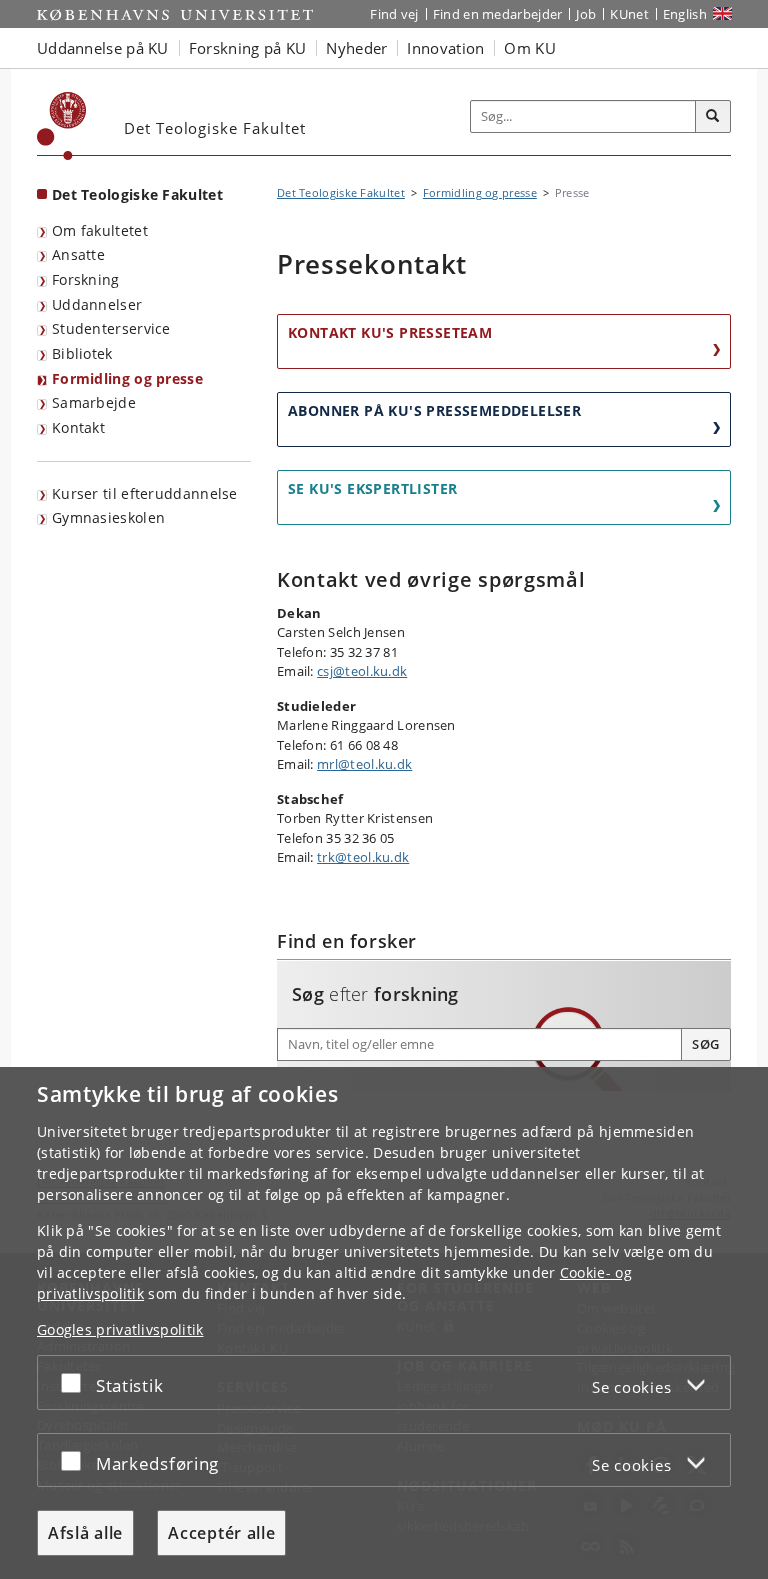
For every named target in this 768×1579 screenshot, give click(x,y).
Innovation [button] (445, 48)
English (685, 14)
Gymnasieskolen (108, 517)
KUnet (629, 14)
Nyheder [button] (356, 48)
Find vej (394, 14)
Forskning (86, 279)
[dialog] (384, 1323)
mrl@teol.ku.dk (364, 764)
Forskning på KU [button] (248, 48)
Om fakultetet (100, 230)
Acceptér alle (221, 1533)
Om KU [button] (530, 48)
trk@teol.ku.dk (363, 857)
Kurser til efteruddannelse (145, 493)
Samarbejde (94, 402)
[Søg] (713, 117)
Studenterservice (111, 328)
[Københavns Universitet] (62, 126)
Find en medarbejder (498, 14)
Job (586, 14)
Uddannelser (97, 304)
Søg (706, 1044)
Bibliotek (82, 353)
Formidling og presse (127, 378)
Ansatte (78, 254)
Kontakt (78, 427)
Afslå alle (85, 1533)
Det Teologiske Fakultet (137, 194)
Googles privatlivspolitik (120, 1329)
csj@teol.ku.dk (362, 671)
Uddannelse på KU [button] (103, 48)
